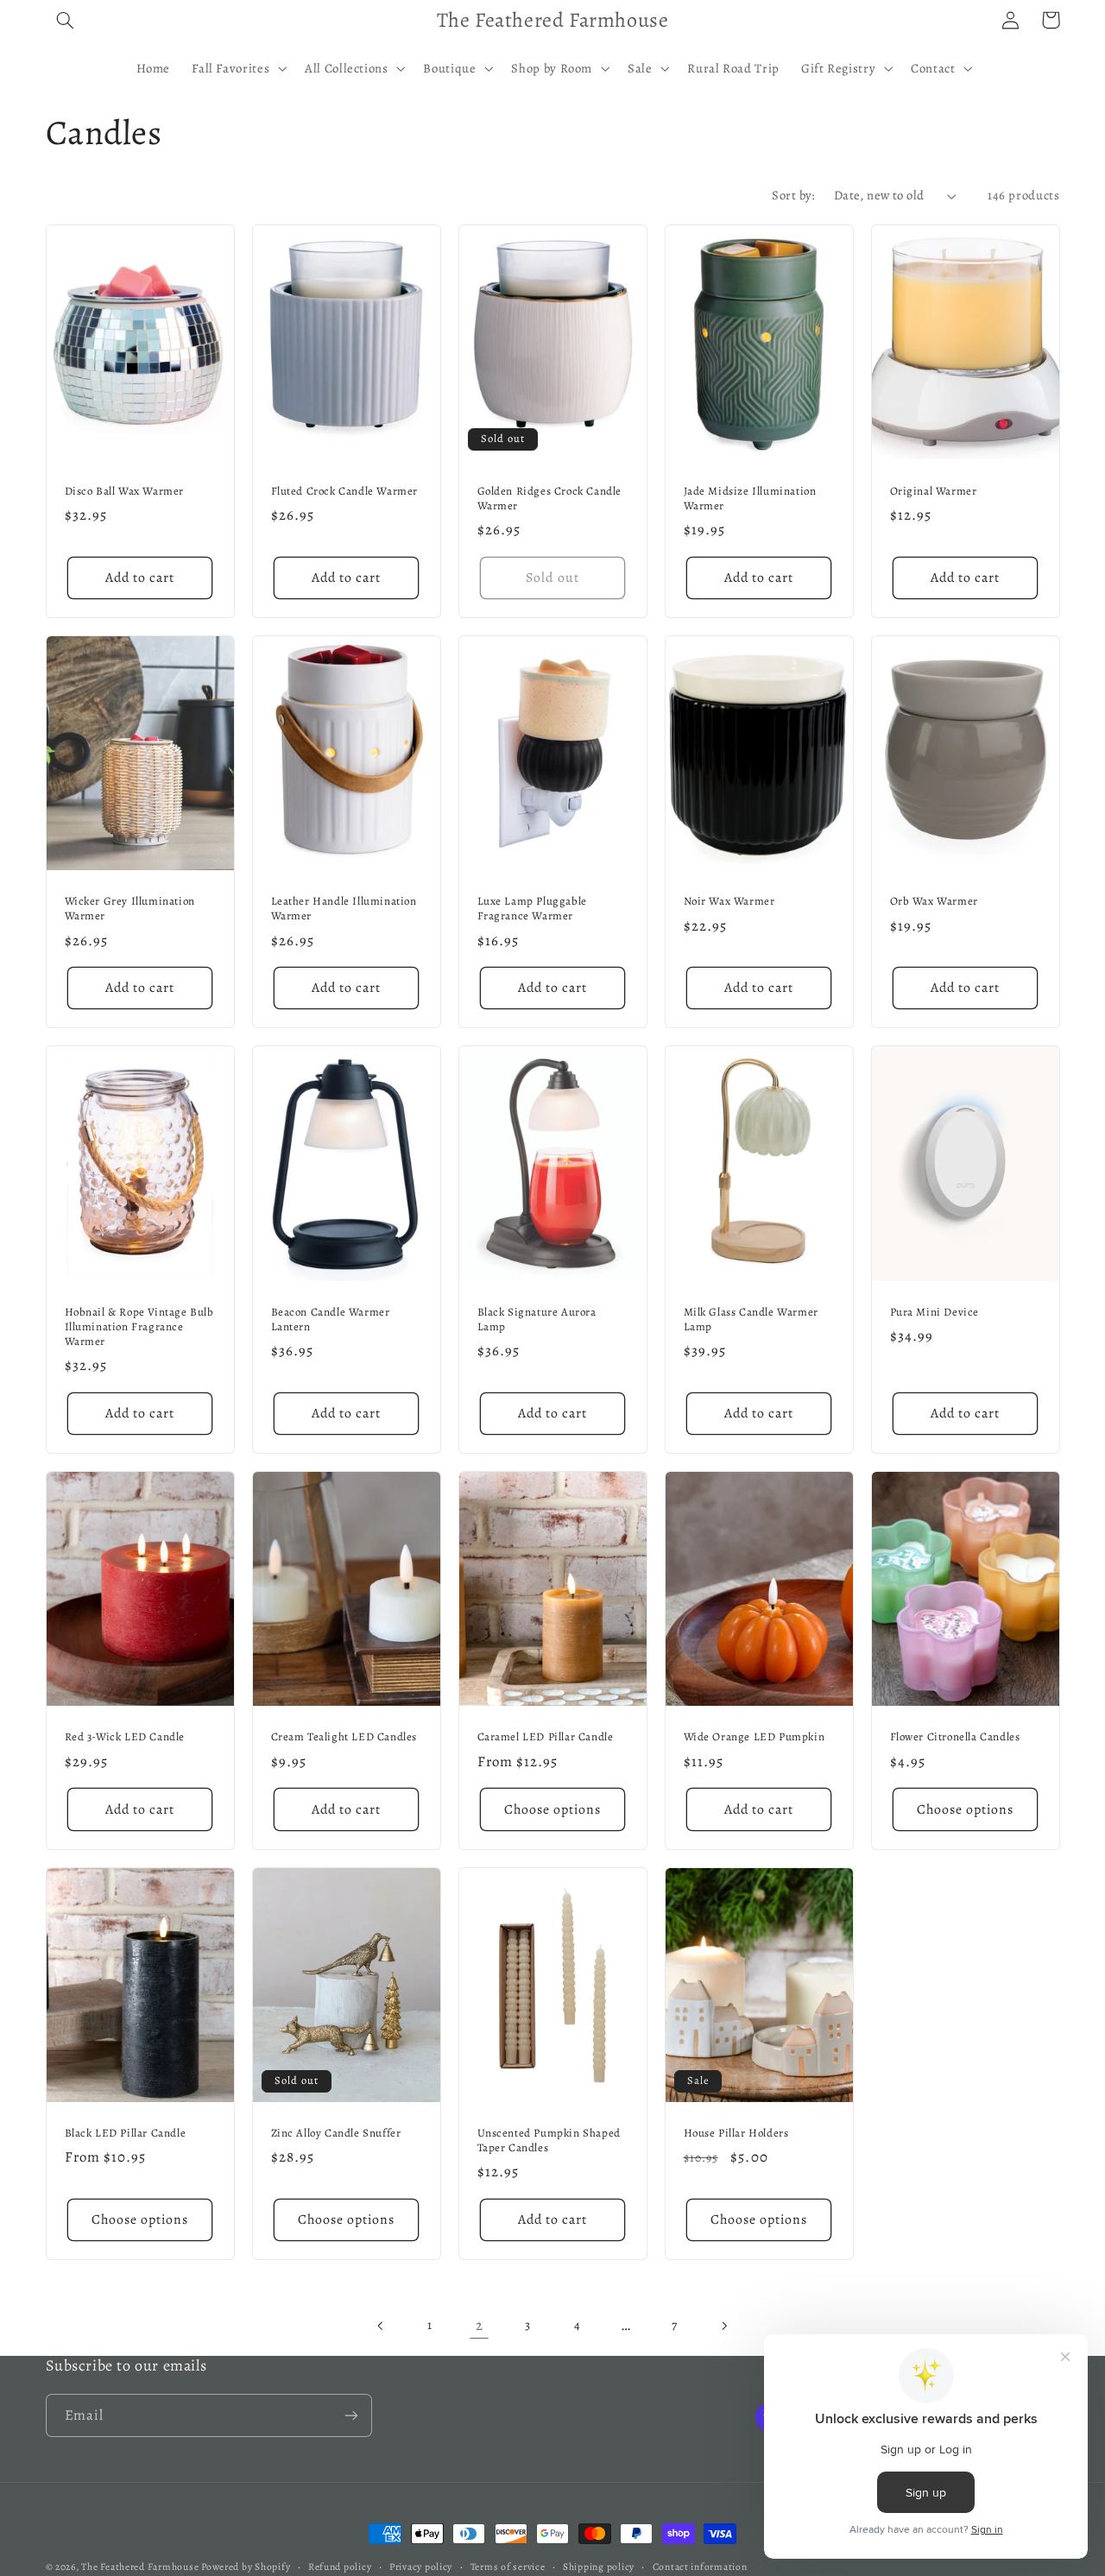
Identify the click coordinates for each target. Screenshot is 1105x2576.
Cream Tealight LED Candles (344, 1737)
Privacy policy (421, 2567)
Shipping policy (599, 2567)
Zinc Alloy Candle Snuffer (336, 2133)
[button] (66, 20)
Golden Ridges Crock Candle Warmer (550, 499)
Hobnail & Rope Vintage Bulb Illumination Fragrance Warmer (139, 1327)
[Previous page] (382, 2326)
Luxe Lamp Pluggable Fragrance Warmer (532, 909)
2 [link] (480, 2325)
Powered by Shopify (246, 2567)
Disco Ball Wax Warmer (125, 491)
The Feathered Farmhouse (141, 2567)
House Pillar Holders (736, 2133)
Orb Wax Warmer (934, 901)
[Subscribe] (350, 2415)
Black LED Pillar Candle (126, 2133)
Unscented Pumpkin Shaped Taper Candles (549, 2140)
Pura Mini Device (935, 1312)
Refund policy (340, 2567)
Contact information (700, 2567)
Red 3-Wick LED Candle (125, 1737)
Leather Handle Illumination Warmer (344, 909)
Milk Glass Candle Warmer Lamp (751, 1320)
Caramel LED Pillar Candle (546, 1737)
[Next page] (723, 2326)
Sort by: (793, 195)
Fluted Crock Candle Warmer (345, 491)
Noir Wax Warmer (729, 901)
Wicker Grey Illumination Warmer (130, 909)
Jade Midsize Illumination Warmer (750, 499)
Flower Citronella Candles (955, 1737)
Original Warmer (934, 491)
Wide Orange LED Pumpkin (755, 1737)
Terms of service (508, 2567)
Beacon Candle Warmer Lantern (331, 1320)
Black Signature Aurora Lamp (537, 1320)
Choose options (553, 1809)
